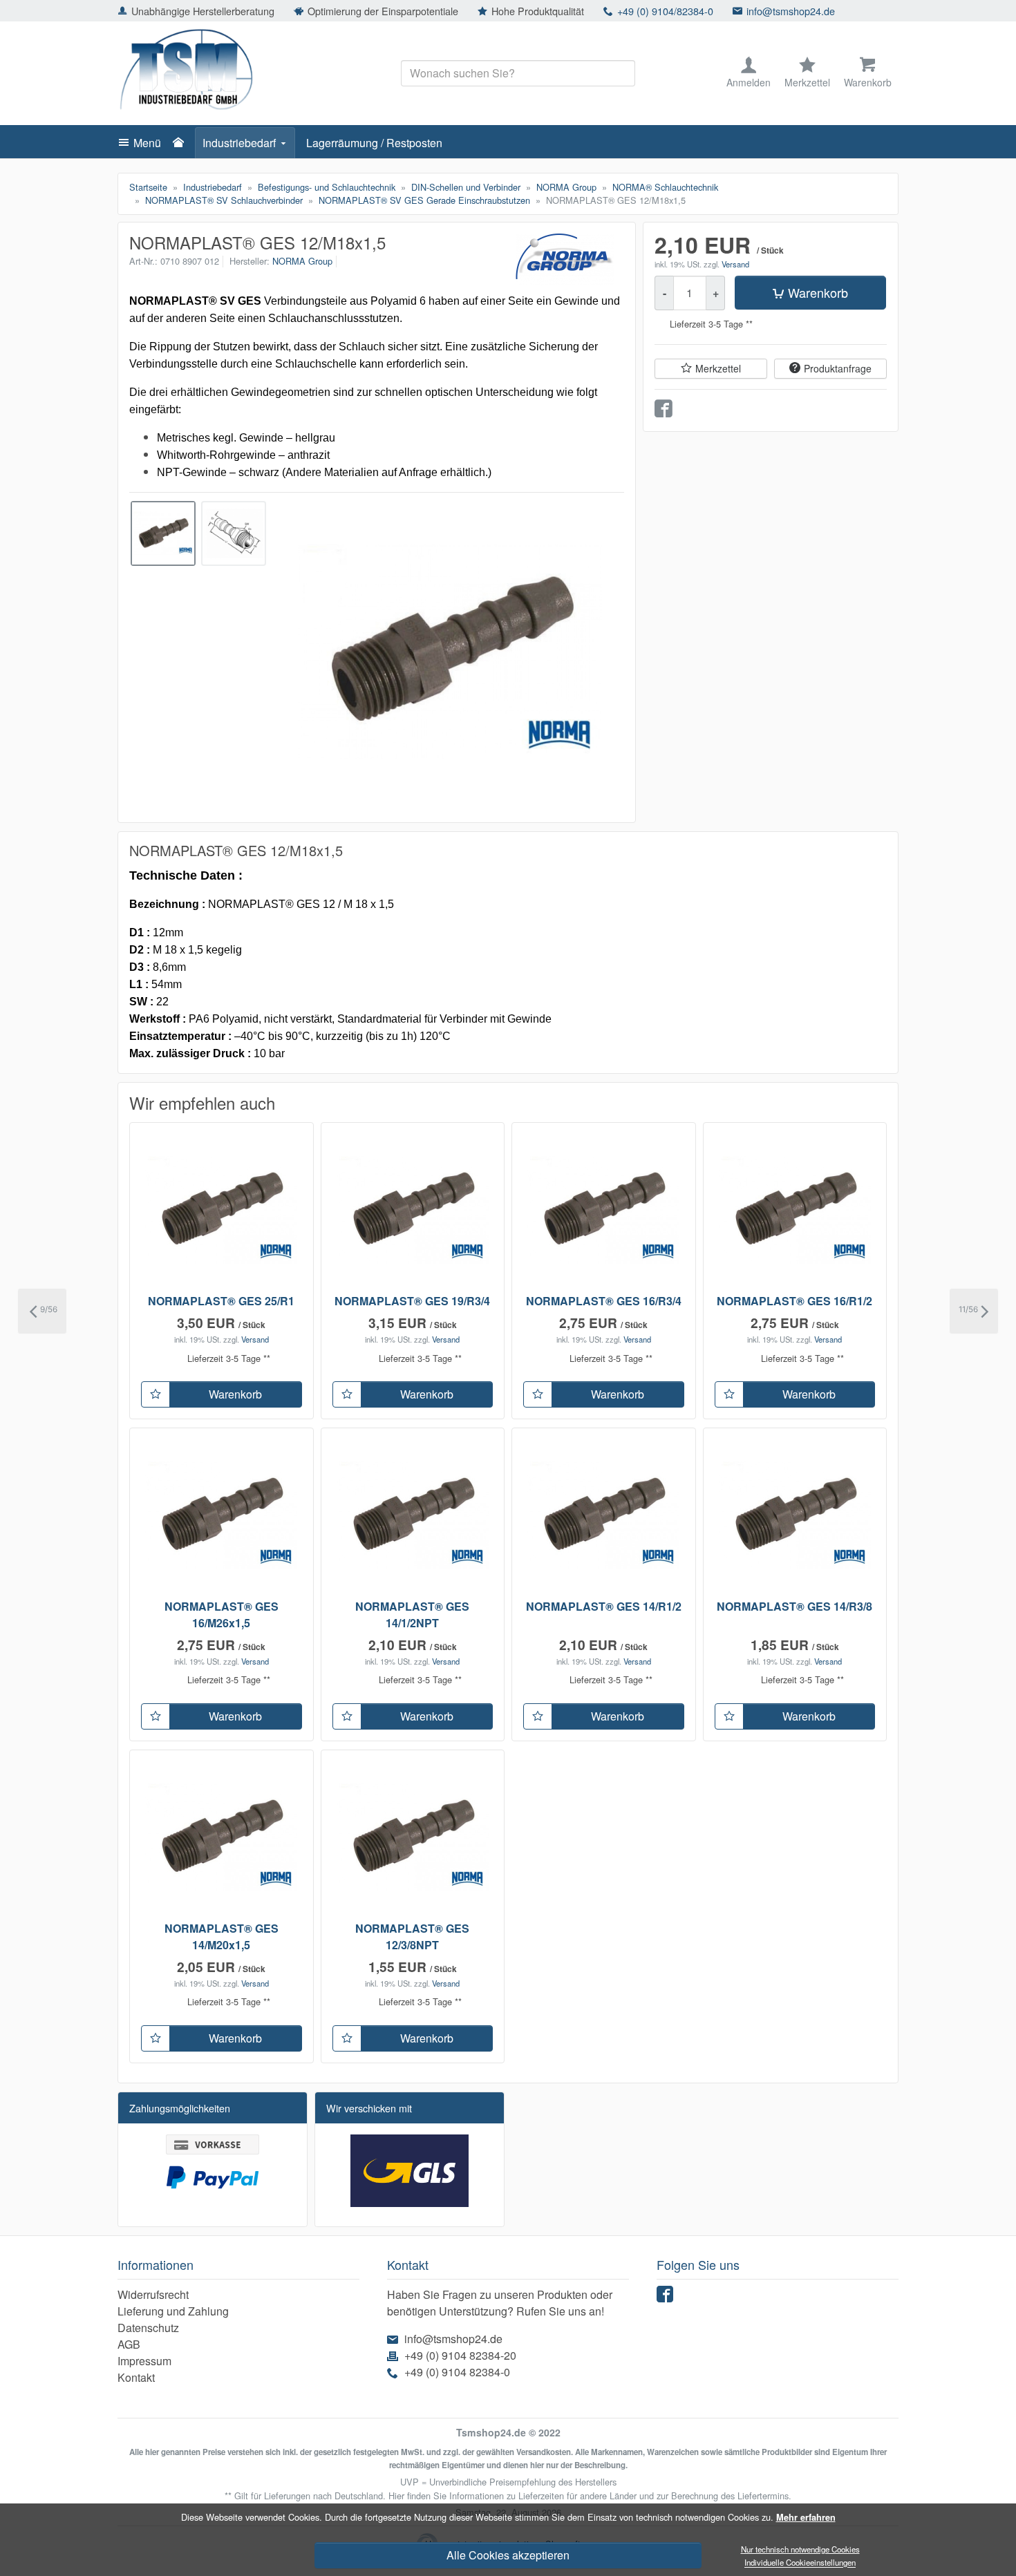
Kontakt (136, 2377)
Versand (735, 264)
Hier (396, 2495)
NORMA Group (302, 261)
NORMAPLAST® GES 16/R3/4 (604, 1301)
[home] (182, 143)
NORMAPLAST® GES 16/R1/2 (794, 1301)
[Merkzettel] (156, 1394)
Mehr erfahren (806, 2517)
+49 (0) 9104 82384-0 (457, 2372)
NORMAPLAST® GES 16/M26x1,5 (222, 1614)
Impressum (144, 2361)
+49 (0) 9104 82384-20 (460, 2355)
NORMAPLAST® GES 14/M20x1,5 (222, 1936)
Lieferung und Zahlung (173, 2311)
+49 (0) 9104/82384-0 (665, 11)
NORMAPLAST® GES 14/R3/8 (794, 1606)
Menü (147, 143)
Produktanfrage (838, 368)
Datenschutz (148, 2328)
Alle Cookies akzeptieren (508, 2555)
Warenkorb (818, 292)
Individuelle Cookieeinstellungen (800, 2563)
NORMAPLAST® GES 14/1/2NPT (412, 1614)
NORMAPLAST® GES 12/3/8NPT (412, 1936)
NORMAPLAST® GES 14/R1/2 (604, 1606)
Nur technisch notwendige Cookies (800, 2549)
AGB (129, 2344)
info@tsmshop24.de (791, 11)
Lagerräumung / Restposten (374, 143)
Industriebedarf (239, 143)
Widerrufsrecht (153, 2294)
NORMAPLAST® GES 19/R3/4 (412, 1301)
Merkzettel (718, 368)
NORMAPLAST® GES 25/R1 (221, 1301)
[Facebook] (667, 2297)
